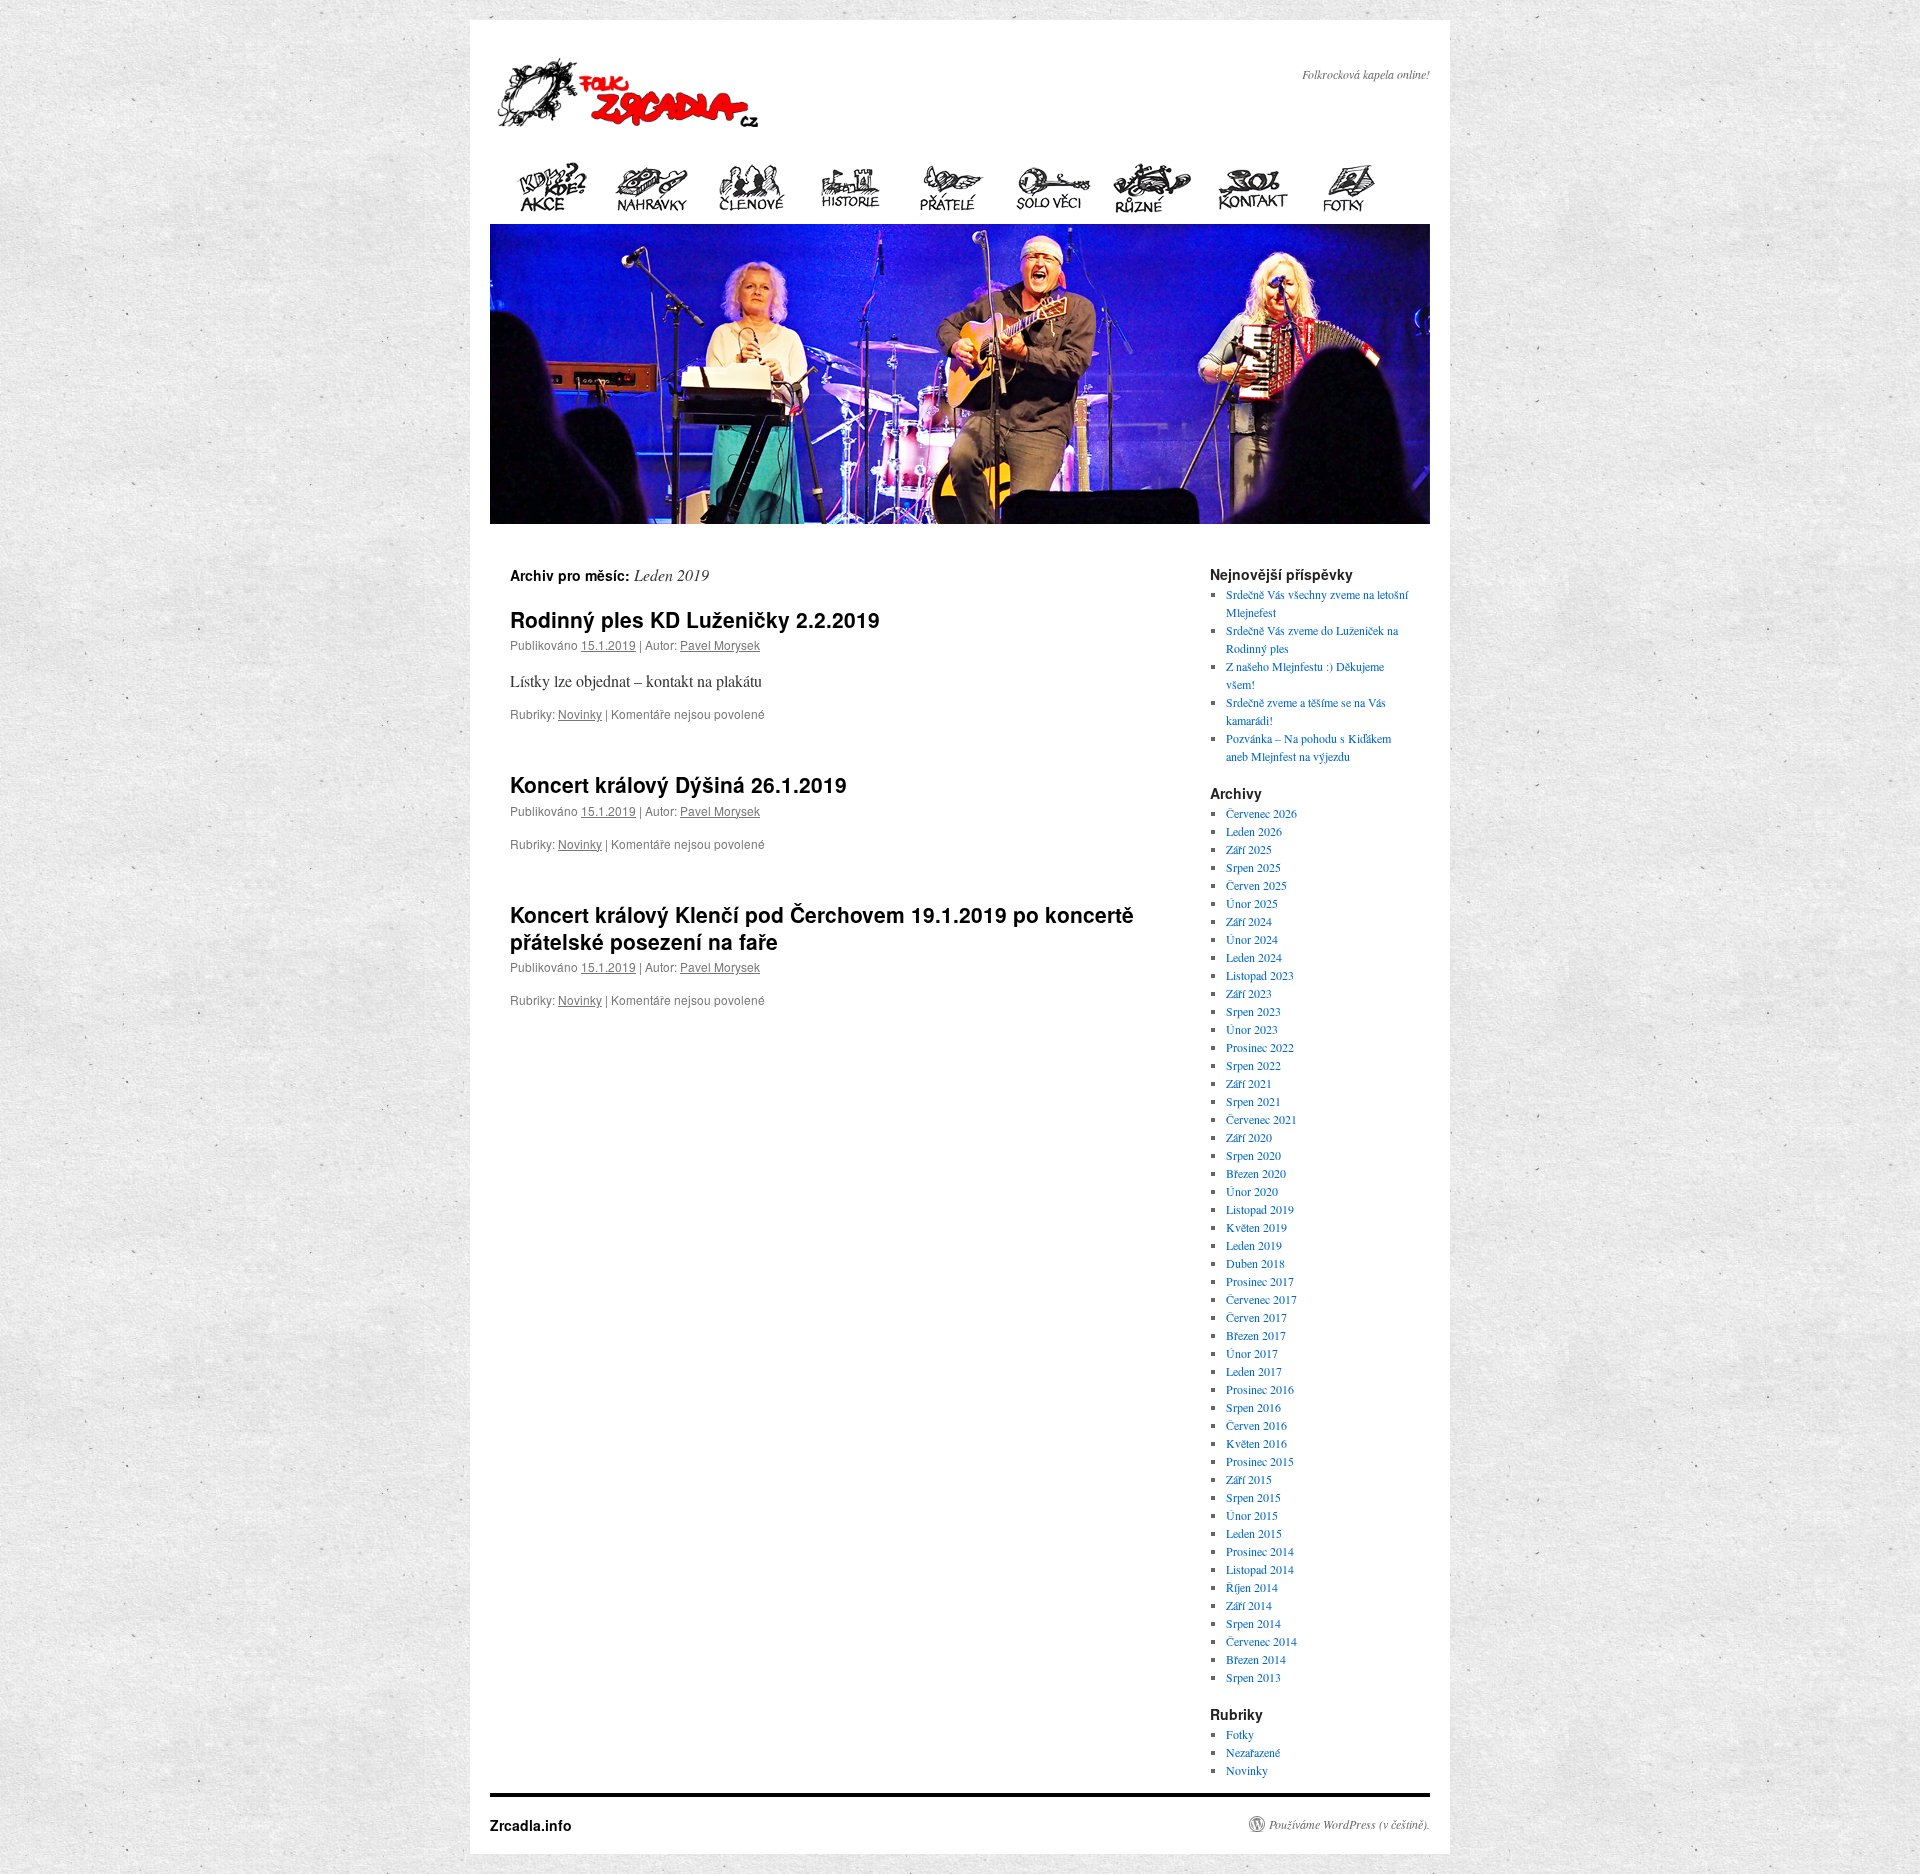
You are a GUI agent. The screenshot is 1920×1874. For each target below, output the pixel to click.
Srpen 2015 (1253, 1497)
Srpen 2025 (1253, 867)
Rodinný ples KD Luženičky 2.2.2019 (695, 619)
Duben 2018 (1255, 1263)
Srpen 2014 (1253, 1623)
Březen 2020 (1256, 1173)
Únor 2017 (1252, 1353)
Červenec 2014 (1261, 1641)
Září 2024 (1249, 921)
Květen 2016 (1256, 1443)
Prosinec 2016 (1260, 1389)
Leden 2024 (1254, 957)
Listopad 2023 (1260, 975)
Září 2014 (1249, 1605)
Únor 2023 (1252, 1029)
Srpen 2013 (1253, 1677)
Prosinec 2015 (1260, 1461)
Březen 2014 (1256, 1659)
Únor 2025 (1252, 903)
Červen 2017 (1256, 1317)
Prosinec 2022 (1260, 1047)
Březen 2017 (1256, 1335)
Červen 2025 (1256, 885)
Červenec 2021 (1261, 1119)
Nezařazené (1253, 1752)
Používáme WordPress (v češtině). (1349, 1824)
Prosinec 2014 (1260, 1551)
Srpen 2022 (1253, 1065)
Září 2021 (1249, 1083)
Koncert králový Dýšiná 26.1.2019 (678, 784)
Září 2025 (1249, 849)
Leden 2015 (1254, 1533)
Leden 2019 (1254, 1245)
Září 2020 (1249, 1137)
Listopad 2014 (1260, 1569)
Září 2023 (1249, 993)
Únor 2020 (1252, 1191)
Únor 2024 (1252, 939)
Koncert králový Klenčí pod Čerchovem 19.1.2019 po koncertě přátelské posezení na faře (822, 927)
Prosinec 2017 (1260, 1281)
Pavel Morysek (720, 644)
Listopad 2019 (1260, 1209)
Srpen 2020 (1253, 1155)
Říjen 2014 (1252, 1587)
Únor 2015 (1252, 1515)
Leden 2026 (1254, 831)
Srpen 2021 (1253, 1101)
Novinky (580, 713)
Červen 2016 (1256, 1425)
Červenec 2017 (1261, 1299)
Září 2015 (1249, 1479)
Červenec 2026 (1261, 813)
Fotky (1240, 1734)
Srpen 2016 (1253, 1407)
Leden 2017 (1254, 1371)
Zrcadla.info (531, 1825)
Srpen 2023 (1253, 1011)
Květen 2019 (1256, 1227)
